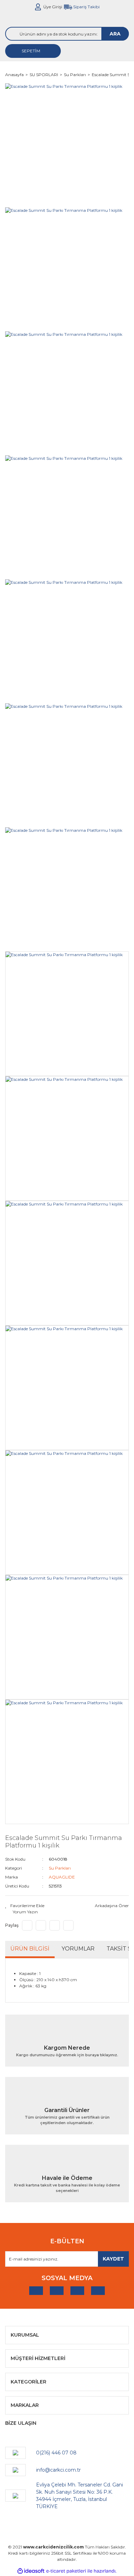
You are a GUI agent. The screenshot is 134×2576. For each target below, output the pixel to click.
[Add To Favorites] (25, 1906)
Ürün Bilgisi (30, 1949)
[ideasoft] (31, 2571)
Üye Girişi (53, 7)
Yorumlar (78, 1949)
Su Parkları (60, 1868)
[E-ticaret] (66, 2571)
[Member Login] (38, 7)
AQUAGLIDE (62, 1877)
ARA (115, 34)
